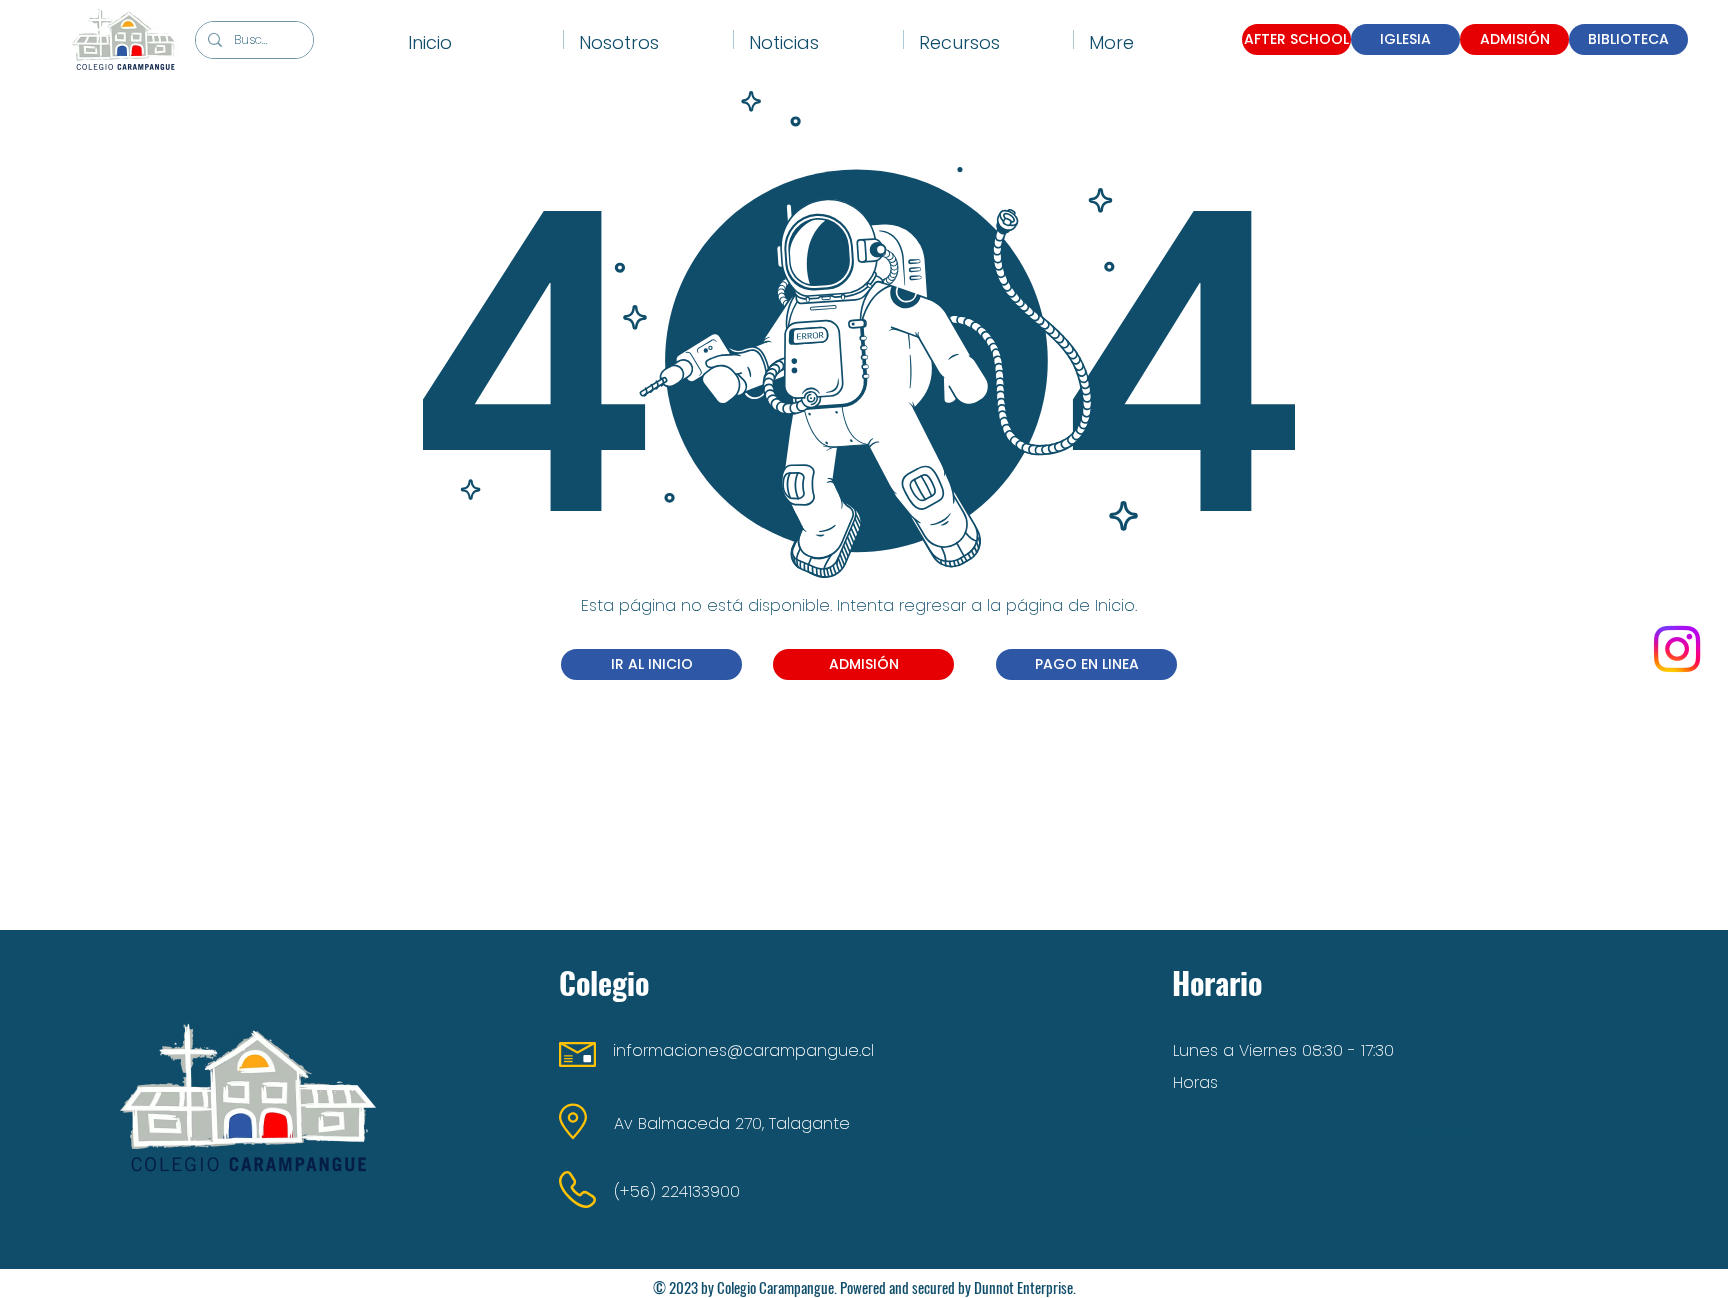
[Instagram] (1677, 649)
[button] (648, 39)
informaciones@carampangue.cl (743, 1050)
